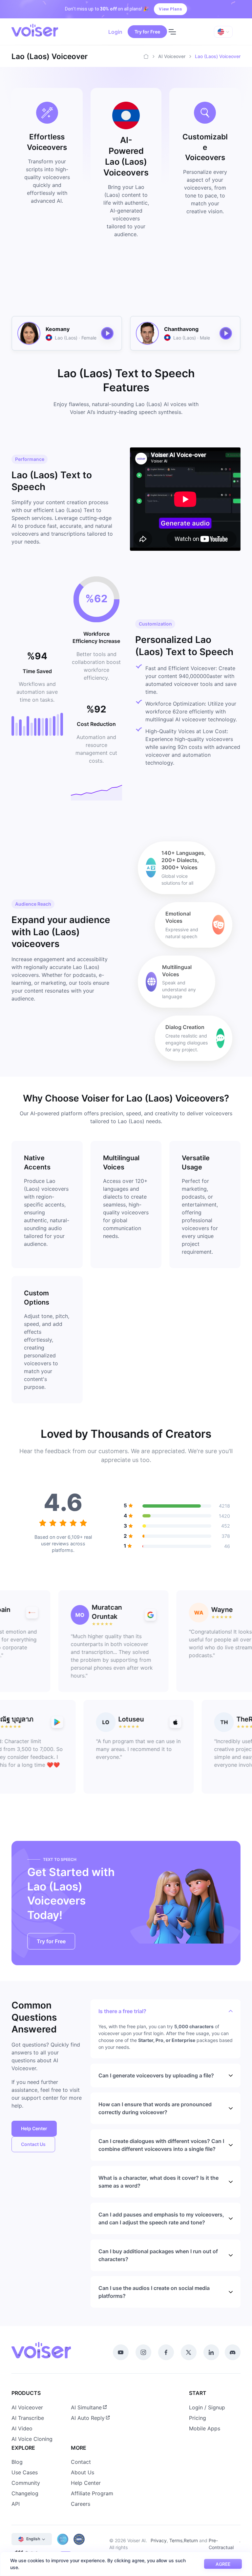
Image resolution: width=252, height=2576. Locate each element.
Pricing (198, 2418)
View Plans (170, 9)
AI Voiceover (172, 56)
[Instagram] (143, 2352)
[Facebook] (166, 2352)
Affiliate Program (92, 2493)
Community (26, 2483)
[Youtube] (121, 2352)
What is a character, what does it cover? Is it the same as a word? (158, 2182)
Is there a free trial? (122, 2011)
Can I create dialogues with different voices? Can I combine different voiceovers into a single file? (161, 2145)
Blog (17, 2462)
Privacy (159, 2540)
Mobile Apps (205, 2428)
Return (191, 2540)
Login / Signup (207, 2407)
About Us (83, 2472)
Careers (81, 2504)
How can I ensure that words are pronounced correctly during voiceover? (155, 2108)
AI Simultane (86, 2407)
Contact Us (33, 2144)
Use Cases (25, 2472)
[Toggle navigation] (172, 32)
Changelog (25, 2493)
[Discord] (233, 2352)
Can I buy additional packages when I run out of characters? (158, 2255)
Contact (81, 2462)
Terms (176, 2540)
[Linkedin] (211, 2352)
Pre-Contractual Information (221, 2547)
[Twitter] (189, 2352)
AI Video (22, 2428)
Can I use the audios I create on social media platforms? (154, 2292)
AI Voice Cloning (32, 2439)
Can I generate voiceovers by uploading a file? (156, 2075)
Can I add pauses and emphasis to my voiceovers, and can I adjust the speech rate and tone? (161, 2218)
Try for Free (147, 32)
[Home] (146, 56)
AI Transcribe (28, 2418)
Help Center (34, 2128)
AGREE (223, 2564)
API (16, 2504)
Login (115, 32)
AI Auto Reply (88, 2418)
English (33, 2539)
